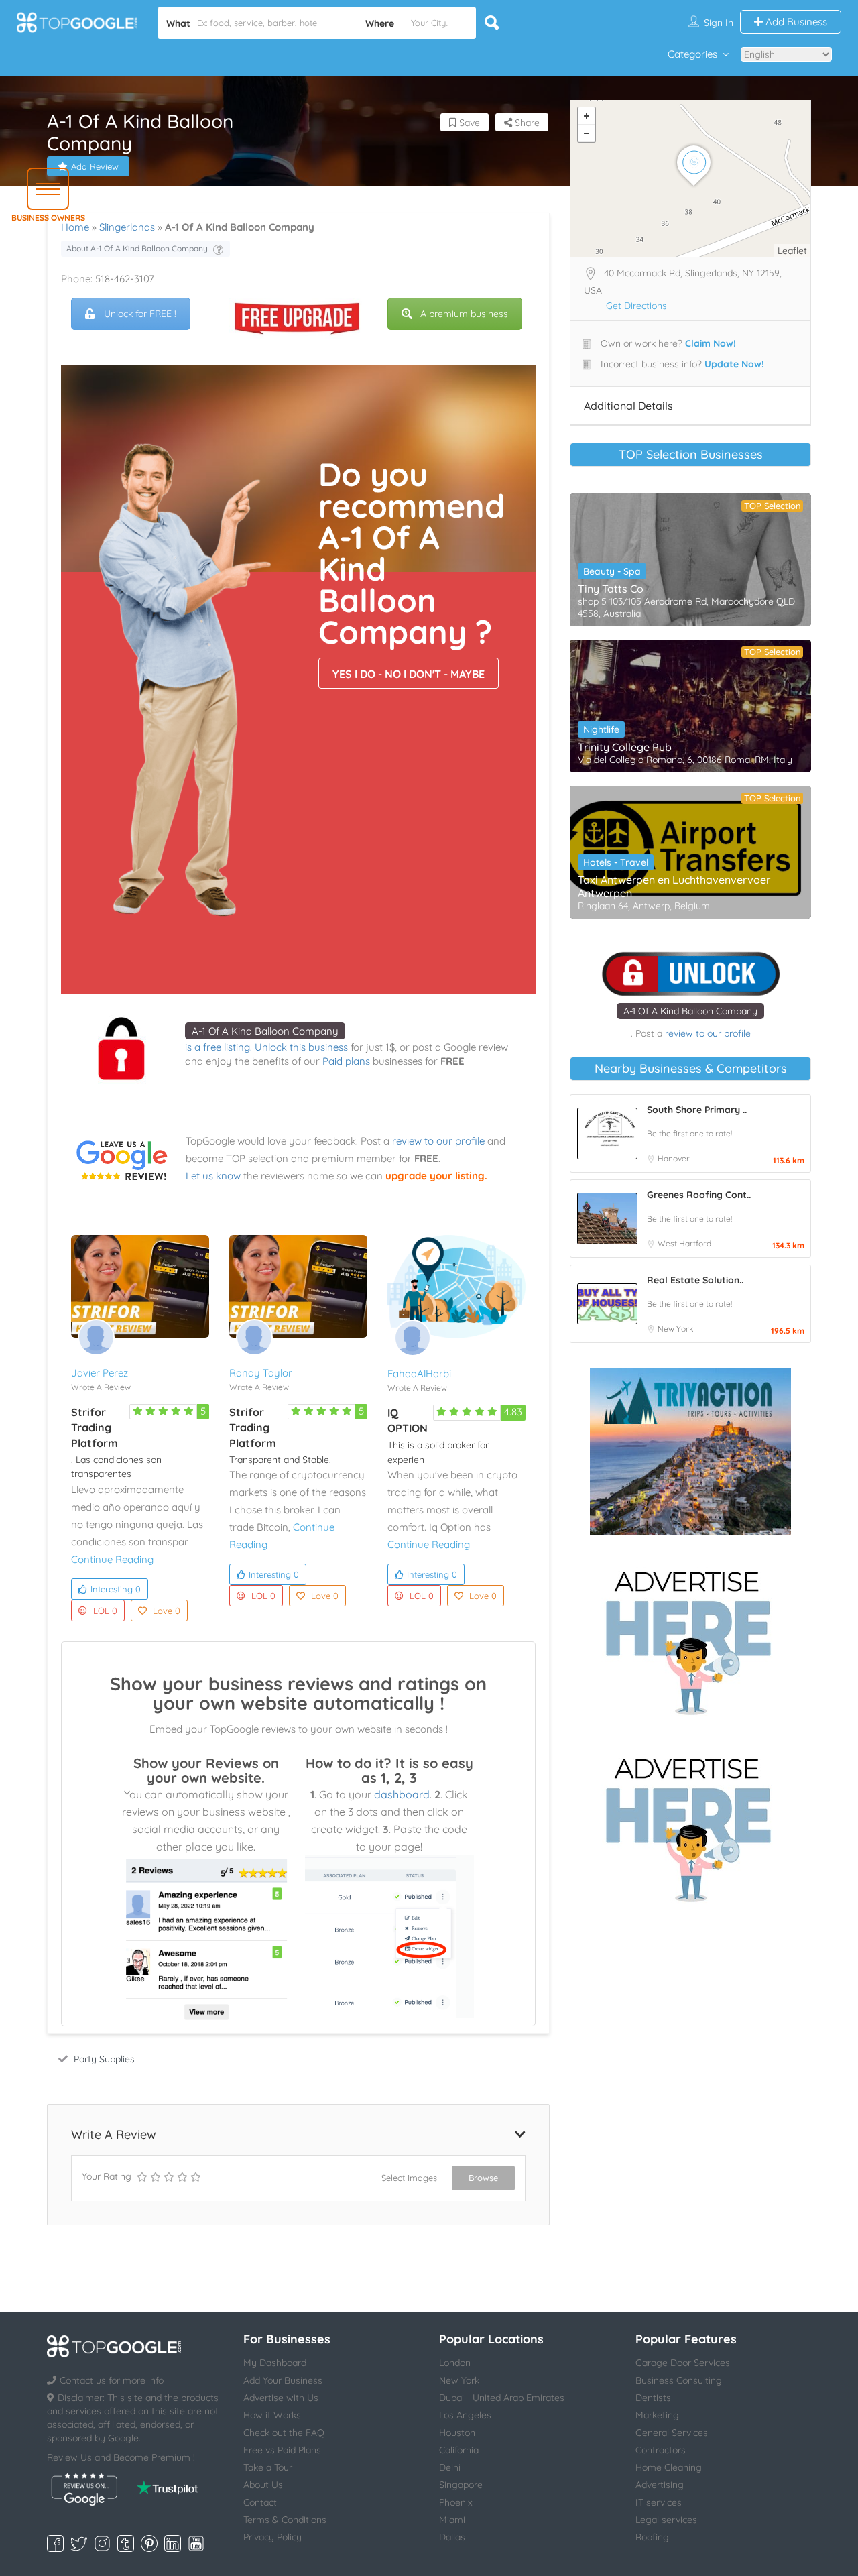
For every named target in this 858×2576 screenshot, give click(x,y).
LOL (105, 1611)
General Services (672, 2433)
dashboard (402, 1794)
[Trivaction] (690, 1452)
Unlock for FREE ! (140, 314)
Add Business (795, 22)
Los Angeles (465, 2415)
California (459, 2450)
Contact (260, 2502)
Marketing (657, 2415)
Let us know (213, 1176)
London (455, 2363)
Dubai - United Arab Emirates (502, 2398)
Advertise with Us (281, 2398)
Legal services (666, 2520)
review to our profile (438, 1141)
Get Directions (636, 306)
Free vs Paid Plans (282, 2450)
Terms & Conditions (285, 2520)
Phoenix (456, 2502)
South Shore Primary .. (697, 1110)
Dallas (452, 2537)
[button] (48, 189)
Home (75, 227)
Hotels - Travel (616, 862)
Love (167, 1611)
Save (468, 123)
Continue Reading (112, 1559)
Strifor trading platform (95, 1427)
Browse (483, 2178)
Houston (457, 2433)
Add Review (95, 166)
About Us (263, 2485)
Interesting (116, 1589)
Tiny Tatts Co (611, 589)
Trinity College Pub (625, 747)
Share (526, 123)
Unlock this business (301, 1047)
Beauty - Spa (612, 571)
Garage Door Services (683, 2363)
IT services (659, 2502)
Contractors (661, 2450)
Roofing (652, 2537)
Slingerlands (127, 227)
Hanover (674, 1158)
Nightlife (601, 729)
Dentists (653, 2398)
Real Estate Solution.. (695, 1280)
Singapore (461, 2485)
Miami (452, 2520)
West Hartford (684, 1243)
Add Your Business (283, 2380)
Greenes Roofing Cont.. (699, 1195)
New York (675, 1329)
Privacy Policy (272, 2537)
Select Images (409, 2178)
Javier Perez (100, 1373)
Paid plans (346, 1061)
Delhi (450, 2467)
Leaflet (792, 251)
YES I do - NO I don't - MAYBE (409, 674)
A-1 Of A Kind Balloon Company (265, 1031)
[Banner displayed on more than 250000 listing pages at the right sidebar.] (690, 1639)
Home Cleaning (669, 2467)
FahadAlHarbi (419, 1373)
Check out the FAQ (284, 2433)
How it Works (272, 2415)
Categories (692, 54)
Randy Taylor (261, 1373)
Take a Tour (268, 2467)
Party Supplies (104, 2059)
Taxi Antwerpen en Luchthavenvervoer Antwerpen (674, 886)
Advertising (660, 2485)
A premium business (464, 314)
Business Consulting (679, 2380)
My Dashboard (275, 2363)
